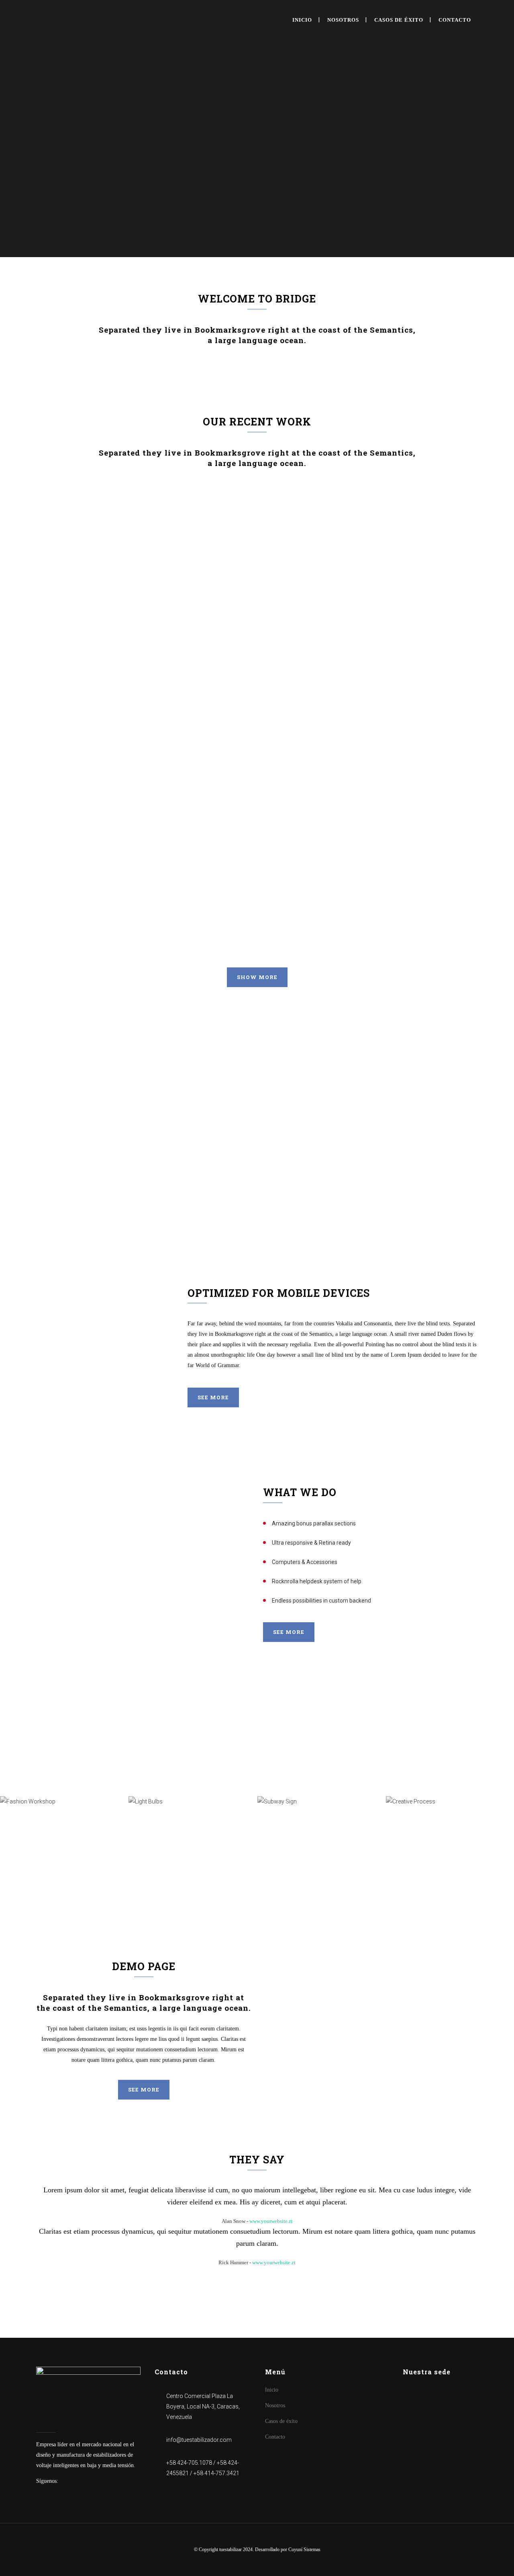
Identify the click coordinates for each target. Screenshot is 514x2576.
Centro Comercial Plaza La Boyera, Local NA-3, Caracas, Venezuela (203, 2406)
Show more (257, 977)
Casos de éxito (281, 2421)
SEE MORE (289, 1632)
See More (213, 1397)
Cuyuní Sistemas (304, 2549)
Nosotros (275, 2405)
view (124, 544)
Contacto (275, 2437)
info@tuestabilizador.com (199, 2440)
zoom (90, 544)
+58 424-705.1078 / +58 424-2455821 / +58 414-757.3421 (203, 2468)
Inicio (272, 2390)
